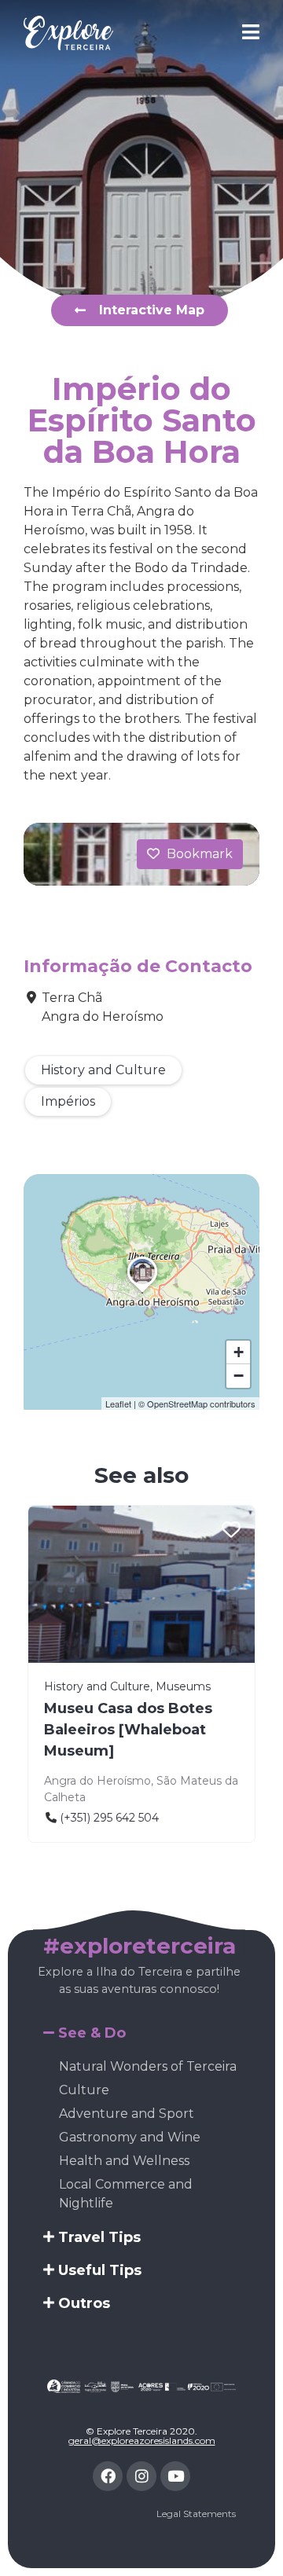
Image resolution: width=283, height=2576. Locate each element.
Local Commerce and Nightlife (126, 2194)
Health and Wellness (124, 2161)
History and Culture (103, 1070)
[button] (142, 1293)
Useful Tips (100, 2270)
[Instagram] (141, 2476)
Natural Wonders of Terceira (148, 2066)
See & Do (92, 2033)
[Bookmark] (231, 1531)
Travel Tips (99, 2237)
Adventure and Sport (127, 2114)
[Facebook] (108, 2476)
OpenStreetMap (177, 1404)
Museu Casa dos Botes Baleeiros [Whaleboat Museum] (128, 1730)
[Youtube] (175, 2476)
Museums (183, 1686)
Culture (84, 2090)
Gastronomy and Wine (130, 2137)
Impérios (68, 1101)
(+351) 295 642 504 (109, 1818)
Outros (84, 2303)
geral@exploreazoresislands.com (142, 2440)
